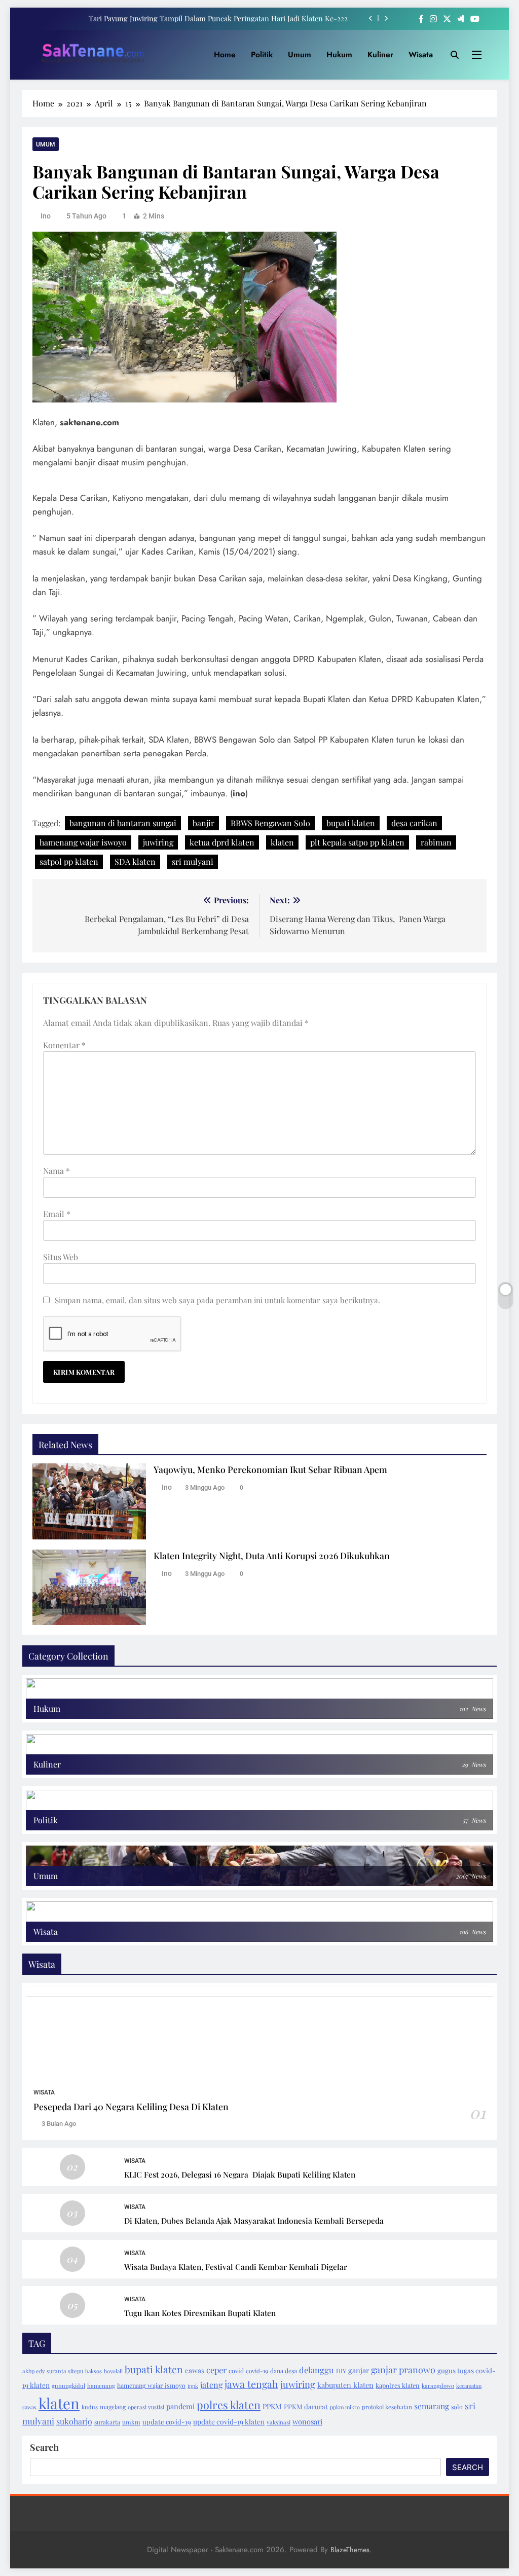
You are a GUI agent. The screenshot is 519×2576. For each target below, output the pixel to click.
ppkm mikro (345, 2407)
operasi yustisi (146, 2407)
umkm (131, 2422)
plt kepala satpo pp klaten (357, 842)
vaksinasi (279, 2422)
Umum (300, 54)
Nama (57, 1171)
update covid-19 (167, 2422)
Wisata (421, 54)
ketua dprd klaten (222, 842)
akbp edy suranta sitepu (53, 2371)
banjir (203, 823)
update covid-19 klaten (229, 2421)
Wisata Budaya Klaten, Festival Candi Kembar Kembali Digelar (236, 2267)
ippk (193, 2386)
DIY (341, 2371)
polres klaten (229, 2405)
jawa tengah (251, 2384)
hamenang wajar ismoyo (151, 2385)
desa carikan (414, 823)
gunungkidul (68, 2386)
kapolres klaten (398, 2385)
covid (236, 2371)
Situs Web (61, 1257)
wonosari (307, 2421)
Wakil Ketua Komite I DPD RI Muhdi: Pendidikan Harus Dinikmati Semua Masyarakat (209, 18)
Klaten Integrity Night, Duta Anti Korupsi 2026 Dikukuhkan (272, 1555)
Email (57, 1214)
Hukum (339, 54)
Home (225, 54)
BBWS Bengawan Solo (270, 823)
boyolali (113, 2371)
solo (457, 2407)
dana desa (284, 2371)
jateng (211, 2385)
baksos (94, 2371)
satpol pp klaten (69, 861)
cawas (195, 2370)
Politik (262, 54)
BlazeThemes (350, 2550)
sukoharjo (74, 2421)
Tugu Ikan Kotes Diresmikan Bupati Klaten (200, 2313)
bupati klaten (351, 823)
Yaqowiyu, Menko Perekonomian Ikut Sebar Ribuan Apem (270, 1469)
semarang (432, 2406)
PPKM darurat (306, 2406)
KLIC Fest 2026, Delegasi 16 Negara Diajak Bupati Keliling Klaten (240, 2174)
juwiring (158, 842)
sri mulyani (193, 861)
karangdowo (438, 2386)
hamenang (101, 2386)
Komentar (64, 1045)
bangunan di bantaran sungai (123, 823)
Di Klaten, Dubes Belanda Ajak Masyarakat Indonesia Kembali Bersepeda (254, 2220)
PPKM (272, 2406)
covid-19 (257, 2371)
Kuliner (380, 54)
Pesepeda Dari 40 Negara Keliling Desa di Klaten (131, 2106)
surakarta (107, 2422)
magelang (113, 2407)
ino (46, 216)
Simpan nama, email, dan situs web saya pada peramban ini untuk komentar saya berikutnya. (217, 1300)
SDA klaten (135, 861)
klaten (282, 842)
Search (44, 2447)
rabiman (436, 842)
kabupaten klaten (345, 2385)
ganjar (359, 2370)
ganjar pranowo (403, 2370)
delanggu (317, 2370)
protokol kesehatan (387, 2407)
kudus (90, 2407)
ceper (216, 2370)
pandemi (180, 2406)
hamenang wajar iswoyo (83, 842)
